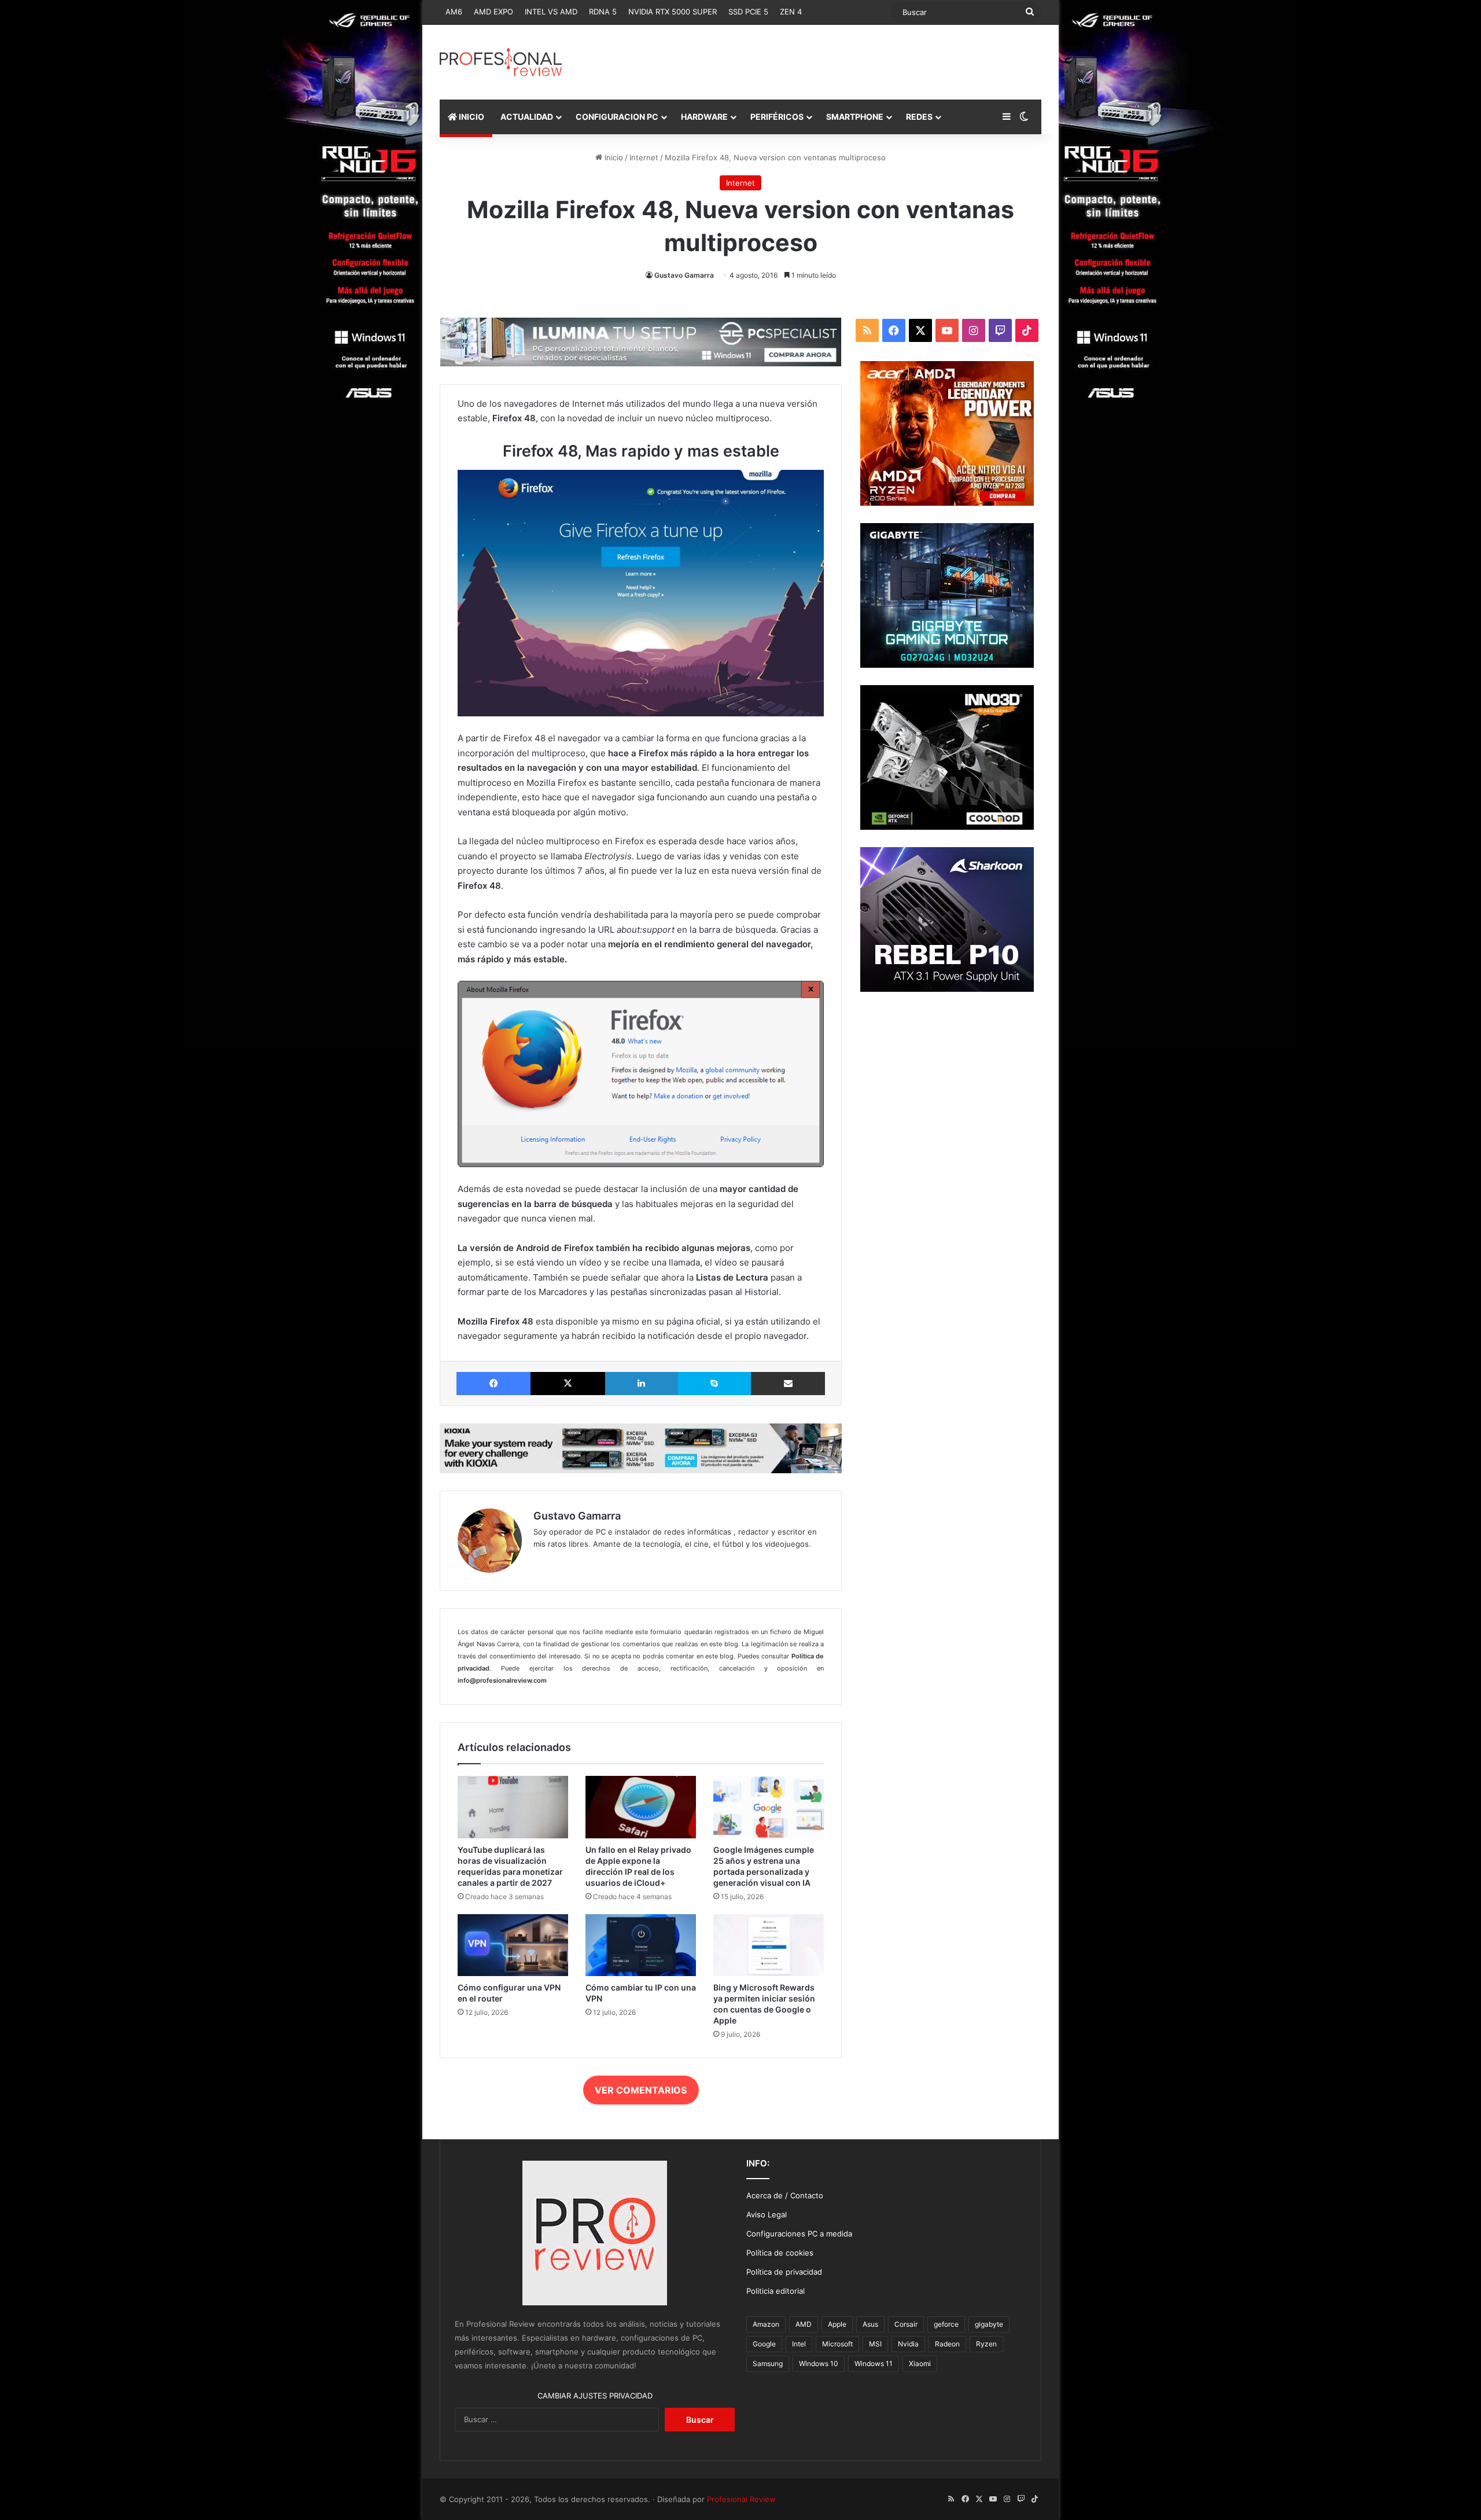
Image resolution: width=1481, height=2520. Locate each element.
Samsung (768, 2363)
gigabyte (989, 2324)
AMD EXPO (493, 12)
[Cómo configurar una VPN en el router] (513, 1945)
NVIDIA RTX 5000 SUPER (673, 12)
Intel (799, 2344)
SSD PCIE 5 (748, 12)
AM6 (454, 12)
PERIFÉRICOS (777, 117)
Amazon (766, 2324)
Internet (644, 157)
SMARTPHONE (855, 117)
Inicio (613, 157)
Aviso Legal (767, 2214)
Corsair (906, 2324)
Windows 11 (874, 2363)
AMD (804, 2324)
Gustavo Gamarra (684, 275)
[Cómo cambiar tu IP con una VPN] (641, 1945)
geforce (946, 2324)
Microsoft (837, 2344)
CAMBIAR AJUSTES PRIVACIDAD (595, 2396)
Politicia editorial (776, 2291)
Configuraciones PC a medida (799, 2234)
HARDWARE (704, 117)
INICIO (471, 117)
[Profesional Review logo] (501, 62)
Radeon (947, 2344)
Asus (870, 2324)
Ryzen (986, 2344)
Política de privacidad (784, 2272)
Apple (837, 2324)
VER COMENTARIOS (641, 2090)
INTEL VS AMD (551, 12)
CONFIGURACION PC (617, 117)
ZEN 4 (791, 12)
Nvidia (908, 2344)
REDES (919, 117)
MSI (875, 2344)
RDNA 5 (603, 12)
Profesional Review (741, 2499)
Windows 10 (819, 2363)
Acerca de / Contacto (785, 2195)
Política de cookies (780, 2253)
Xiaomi (920, 2363)
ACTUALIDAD (527, 117)
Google (764, 2344)
